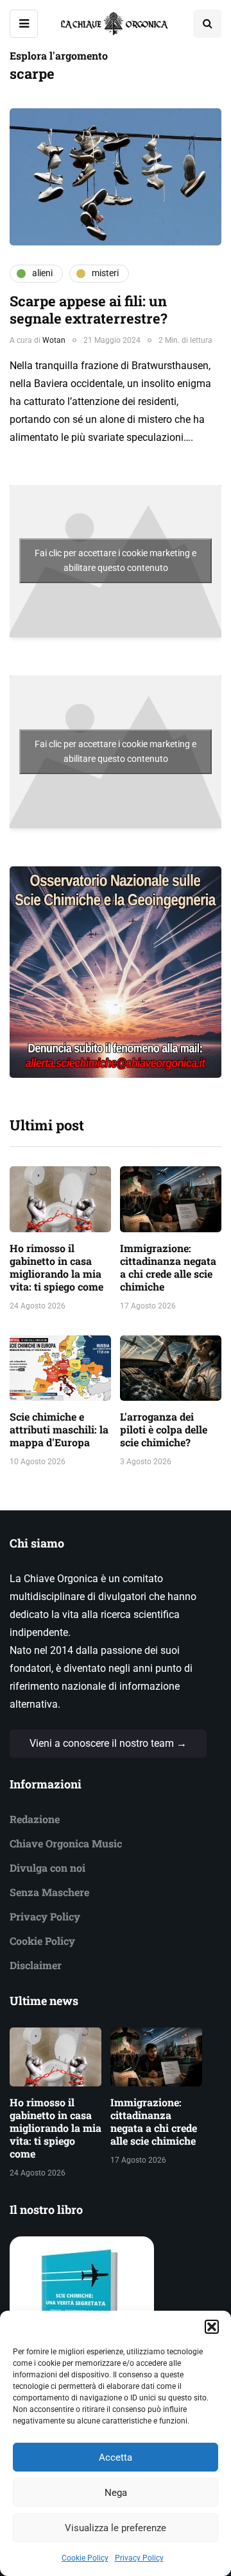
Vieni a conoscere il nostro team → (108, 1743)
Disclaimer (36, 1965)
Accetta (116, 2457)
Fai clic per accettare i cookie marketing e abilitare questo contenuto (116, 560)
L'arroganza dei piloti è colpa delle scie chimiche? (164, 1429)
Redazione (35, 1819)
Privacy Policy (139, 2558)
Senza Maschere (49, 1892)
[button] (212, 2327)
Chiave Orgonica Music (66, 1843)
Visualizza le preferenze (116, 2528)
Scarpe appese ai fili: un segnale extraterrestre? (89, 310)
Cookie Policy (85, 2558)
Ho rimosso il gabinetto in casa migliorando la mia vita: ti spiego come (56, 1267)
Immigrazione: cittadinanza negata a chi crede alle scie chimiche (168, 1267)
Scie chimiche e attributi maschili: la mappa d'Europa (59, 1429)
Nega (116, 2493)
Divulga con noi (47, 1868)
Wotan (54, 340)
